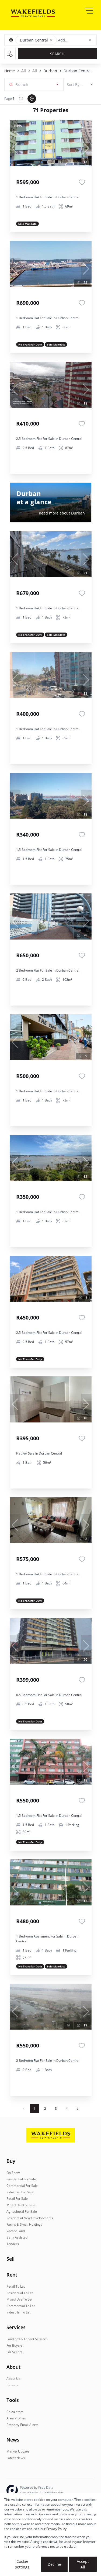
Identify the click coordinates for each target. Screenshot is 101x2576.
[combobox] (55, 84)
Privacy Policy (56, 2529)
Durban (50, 71)
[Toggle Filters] (10, 54)
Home (10, 71)
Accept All (83, 2564)
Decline (54, 2564)
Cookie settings (22, 2564)
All (24, 71)
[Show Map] (32, 99)
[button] (51, 40)
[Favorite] (82, 182)
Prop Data (46, 2487)
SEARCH (57, 54)
